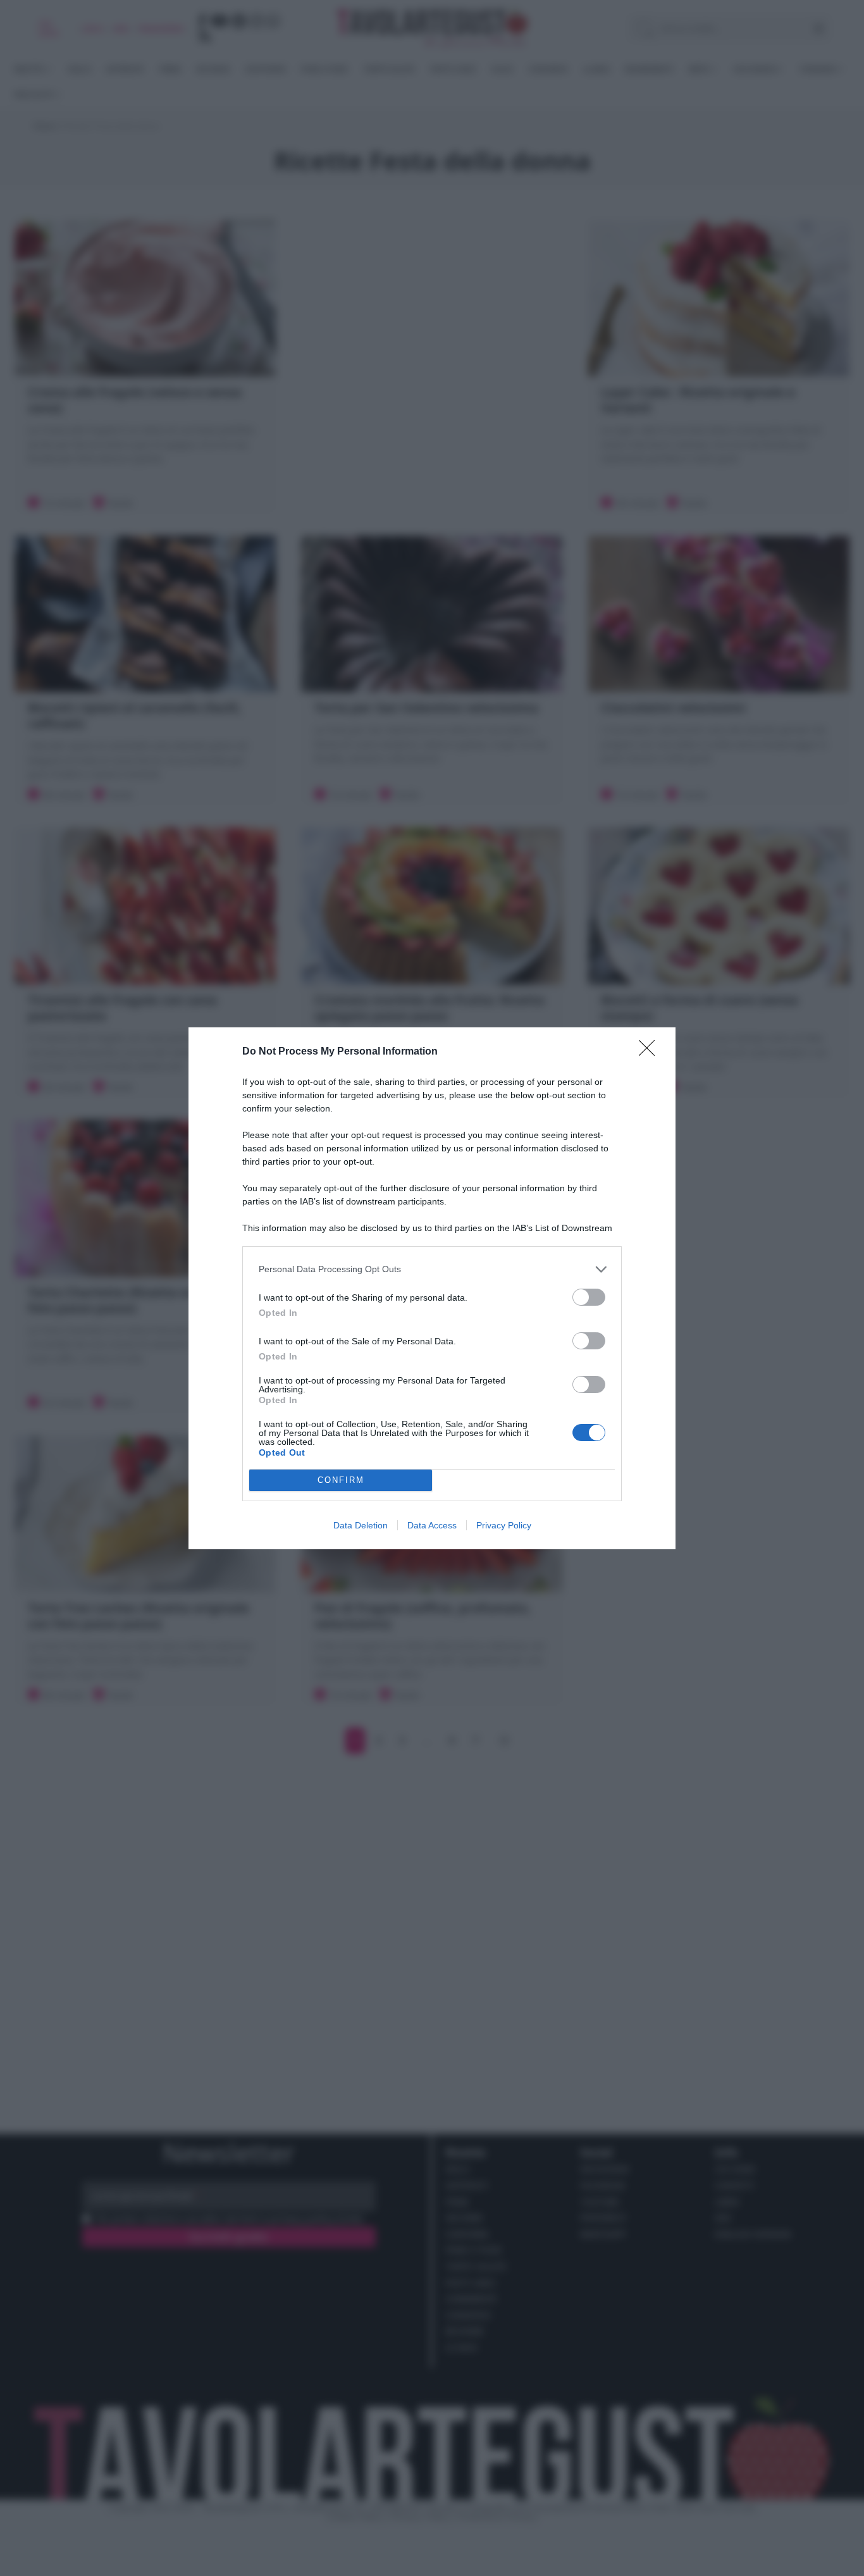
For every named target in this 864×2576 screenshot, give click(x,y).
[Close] (651, 1052)
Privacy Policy (504, 1525)
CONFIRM (341, 1480)
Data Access (432, 1525)
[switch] (589, 1297)
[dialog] (432, 1288)
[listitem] (432, 1269)
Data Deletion (361, 1525)
